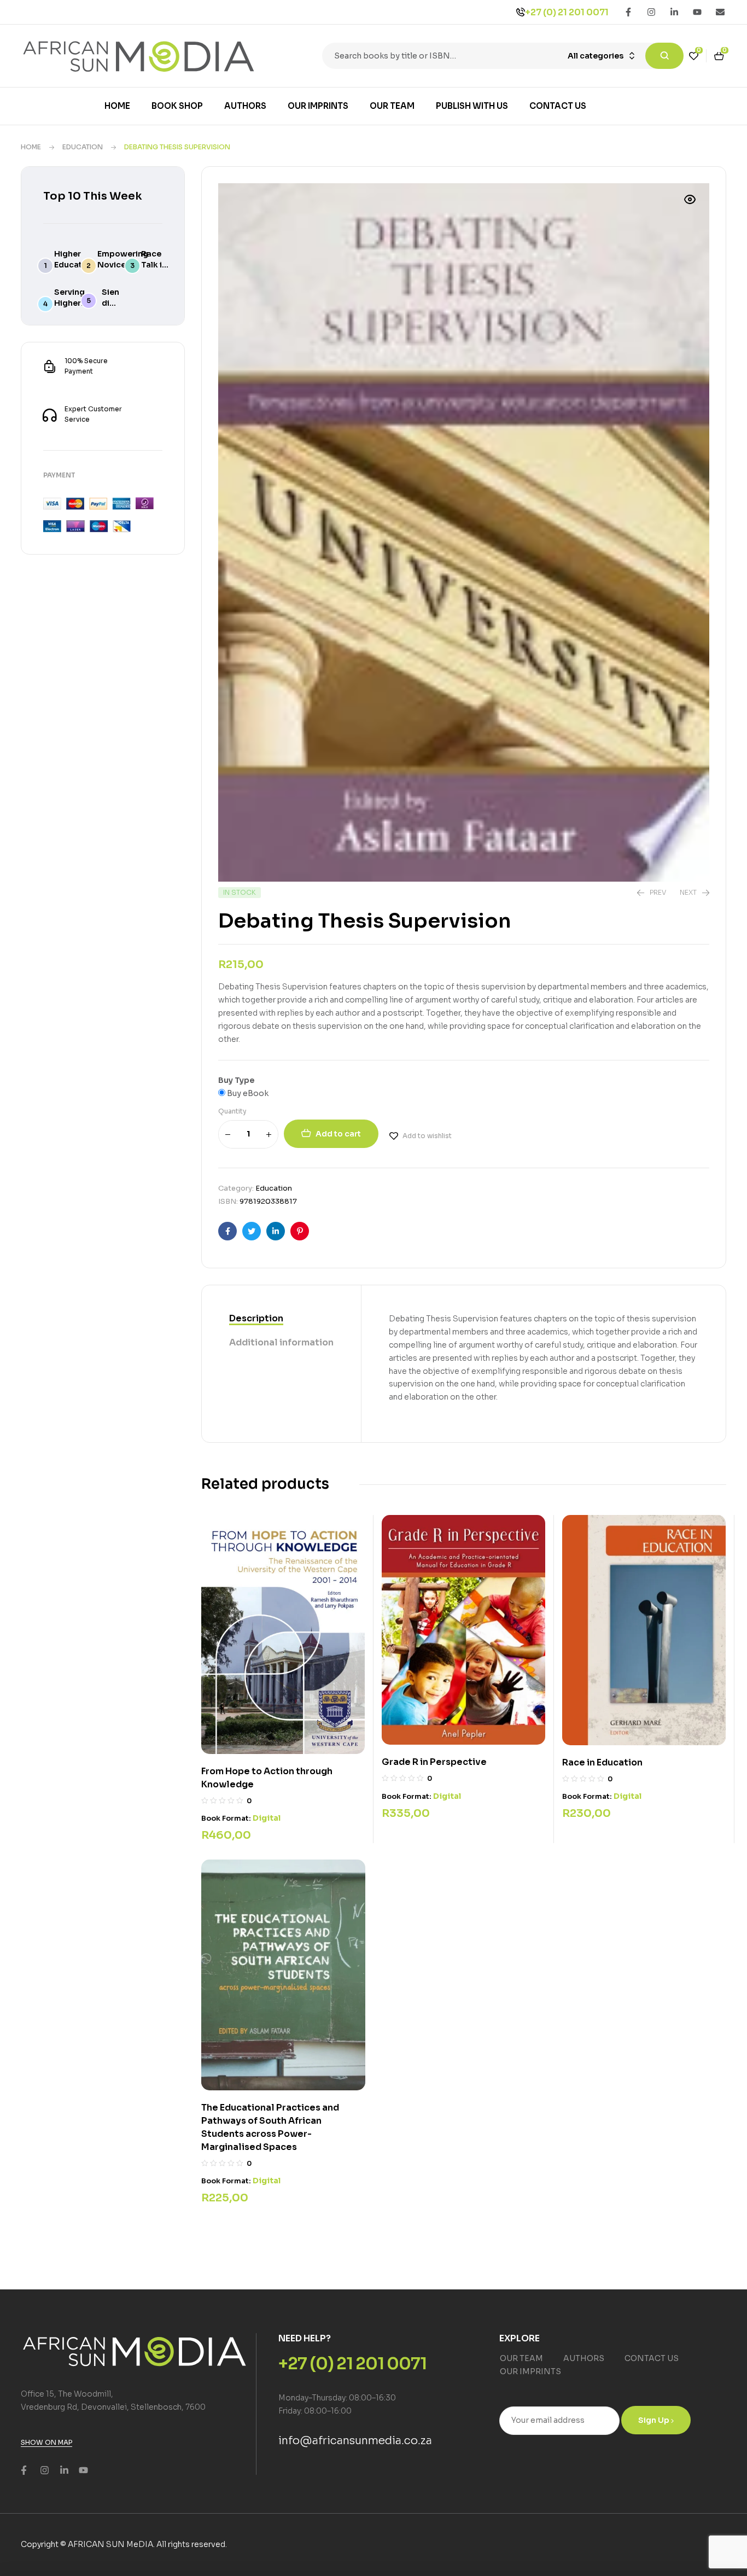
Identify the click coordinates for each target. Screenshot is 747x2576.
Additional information (281, 1342)
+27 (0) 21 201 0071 (567, 12)
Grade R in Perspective (434, 1762)
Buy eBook (247, 1093)
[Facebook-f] (628, 12)
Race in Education (602, 1762)
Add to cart (338, 1134)
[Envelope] (720, 12)
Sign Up (655, 2420)
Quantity (232, 1111)
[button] (690, 200)
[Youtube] (697, 12)
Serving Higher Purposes (73, 303)
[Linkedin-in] (674, 12)
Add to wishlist (427, 1136)
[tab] (281, 1319)
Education (83, 147)
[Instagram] (651, 12)
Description (256, 1318)
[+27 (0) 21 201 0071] (521, 12)
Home (31, 147)
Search (664, 56)
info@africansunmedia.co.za (355, 2441)
